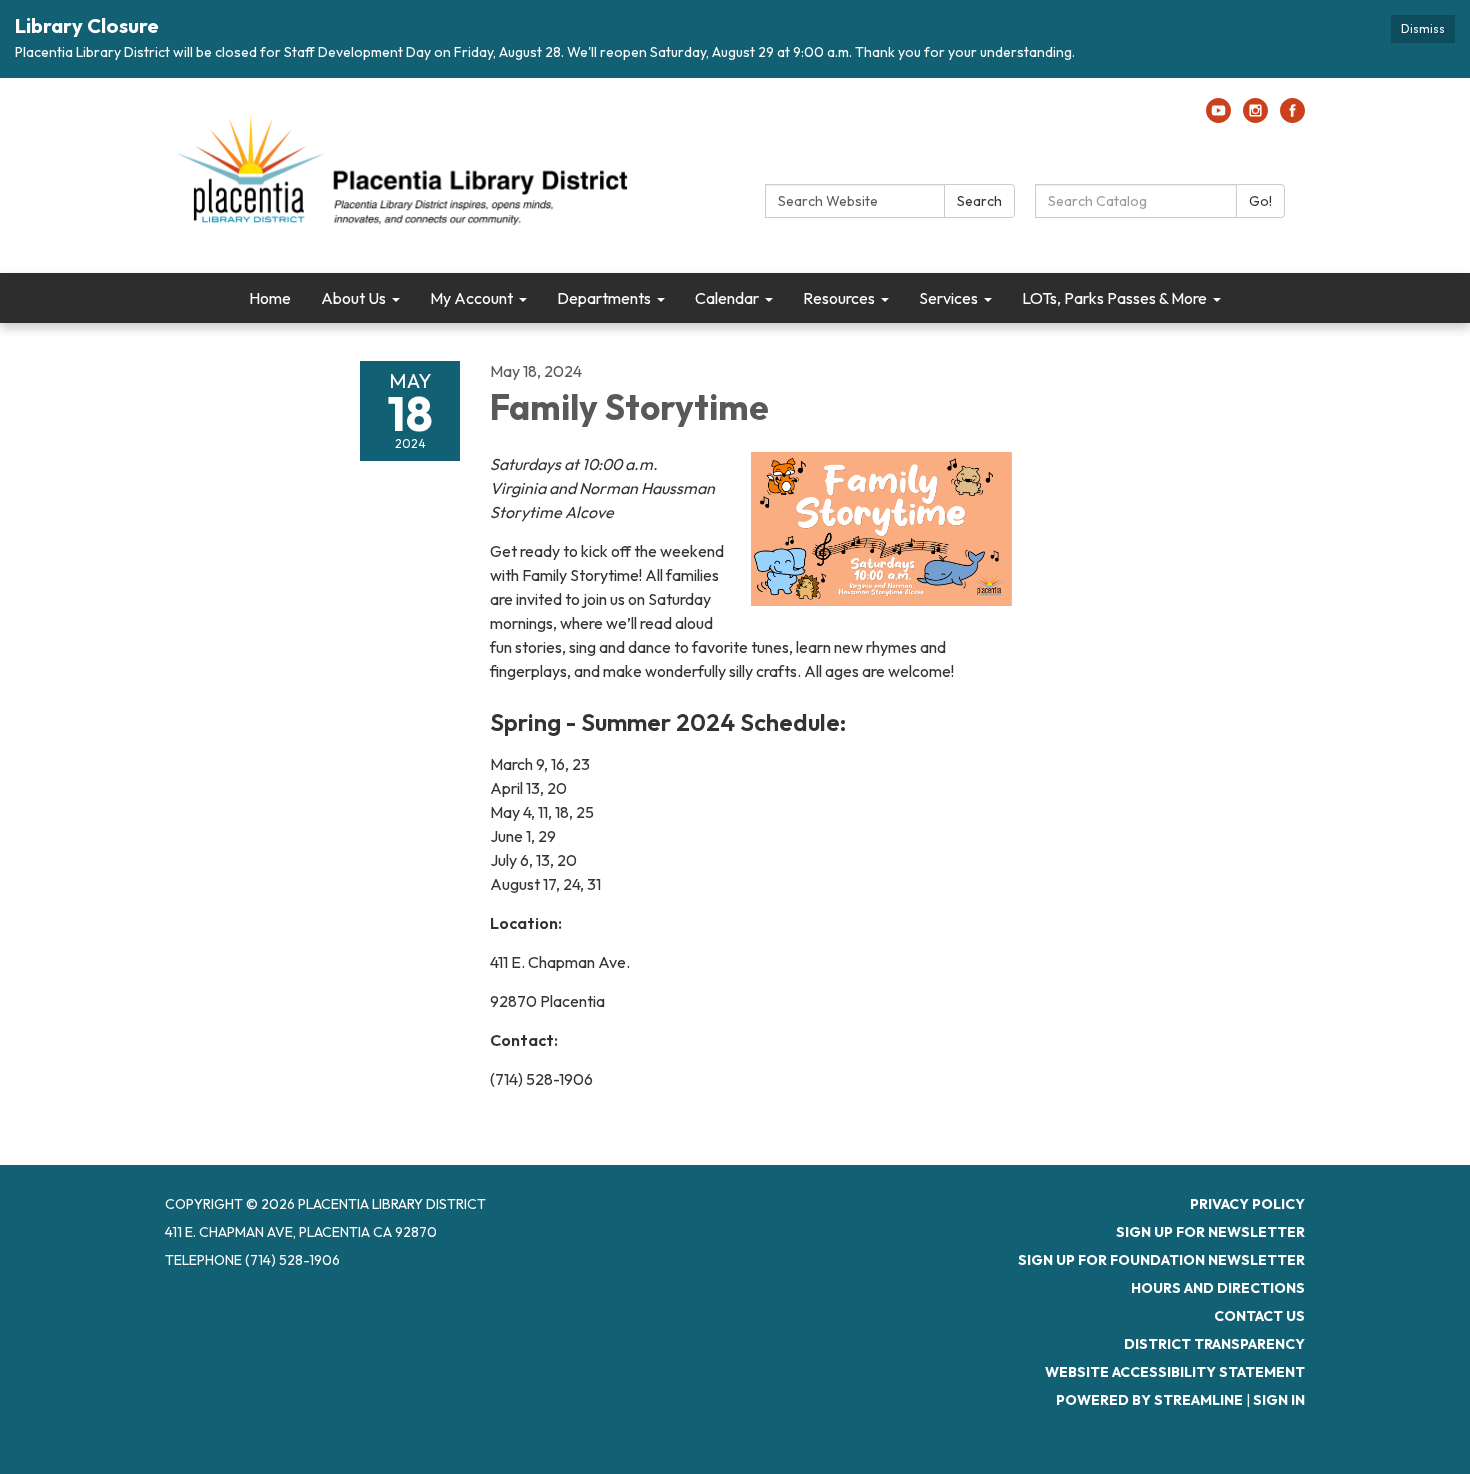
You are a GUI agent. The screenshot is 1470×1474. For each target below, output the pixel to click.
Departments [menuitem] (604, 298)
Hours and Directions (1218, 1288)
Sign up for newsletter (1210, 1232)
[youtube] (1218, 117)
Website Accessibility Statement (1175, 1372)
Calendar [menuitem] (727, 298)
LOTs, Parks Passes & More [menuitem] (1114, 298)
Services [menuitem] (948, 298)
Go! (1260, 201)
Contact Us (1259, 1316)
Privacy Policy (1247, 1204)
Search (979, 201)
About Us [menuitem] (353, 298)
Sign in (1279, 1400)
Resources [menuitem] (839, 298)
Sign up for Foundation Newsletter (1161, 1260)
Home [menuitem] (270, 298)
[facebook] (1292, 117)
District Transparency (1214, 1344)
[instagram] (1255, 117)
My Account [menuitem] (471, 298)
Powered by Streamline (1149, 1400)
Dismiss (1423, 28)
